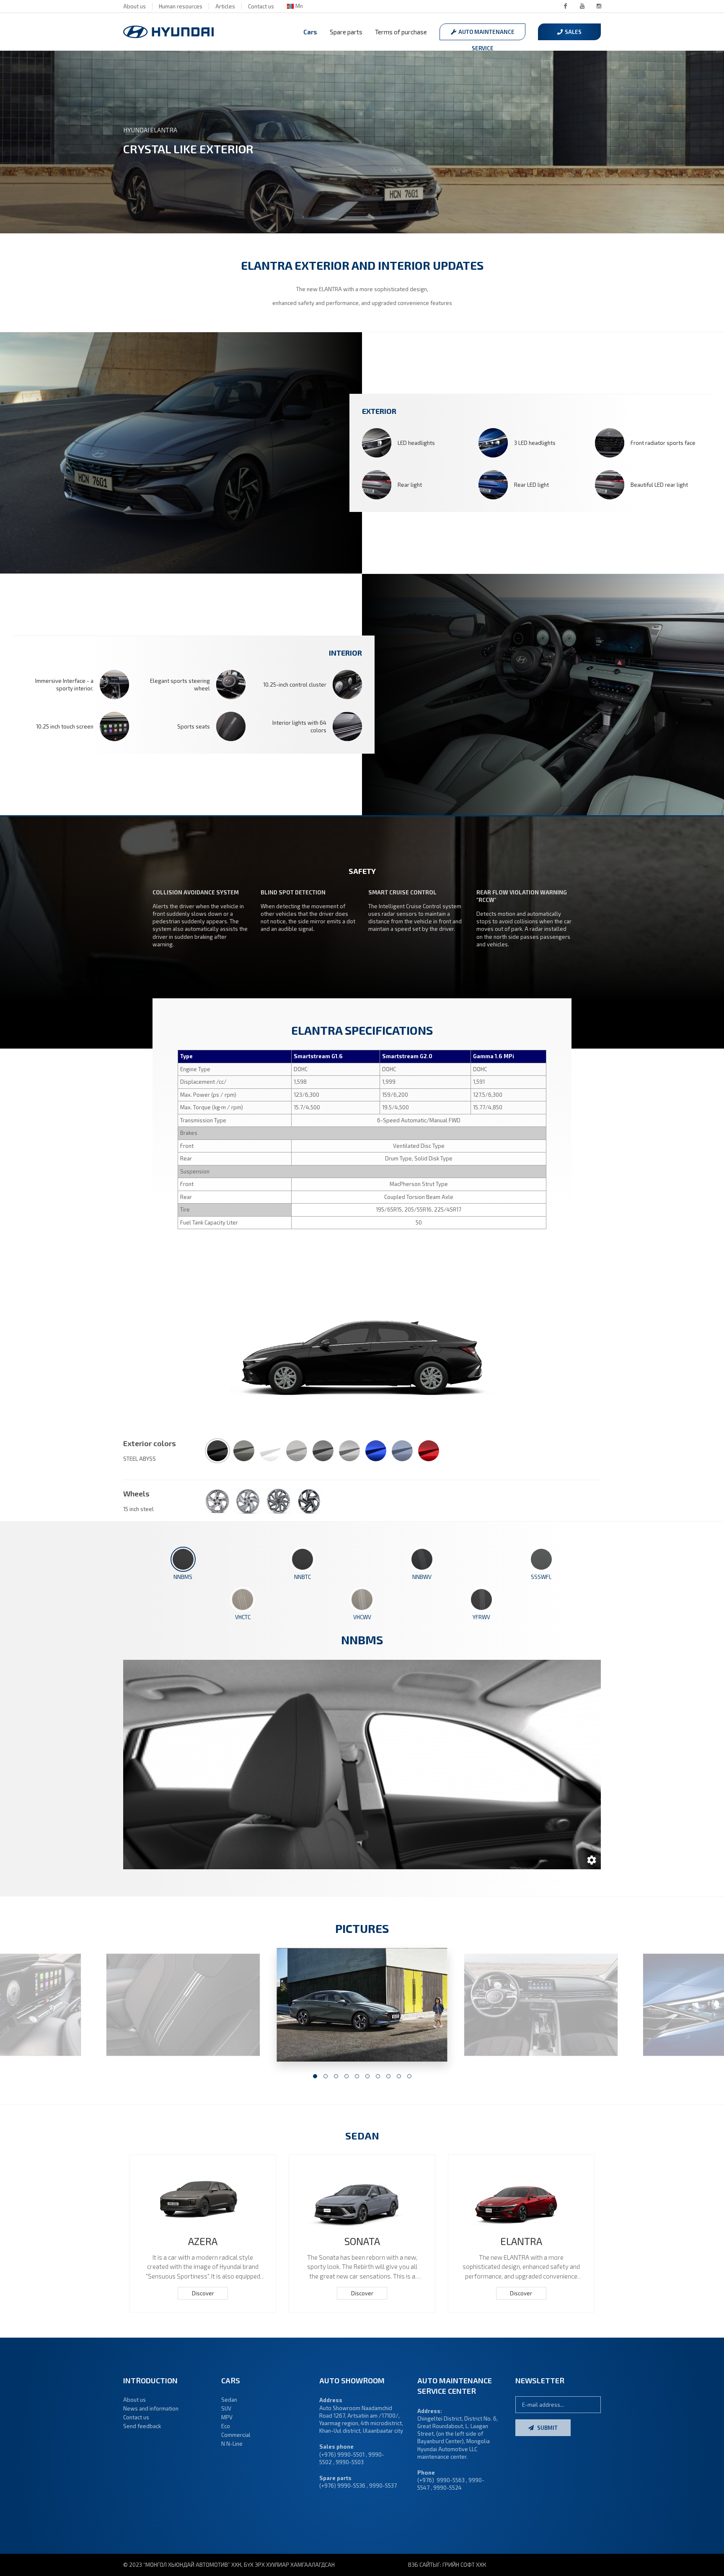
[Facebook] (565, 6)
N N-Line (232, 2444)
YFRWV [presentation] (481, 1617)
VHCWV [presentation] (362, 1617)
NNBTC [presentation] (303, 1577)
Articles (225, 6)
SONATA (362, 2241)
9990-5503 (350, 2462)
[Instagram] (599, 6)
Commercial (236, 2435)
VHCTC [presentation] (243, 1617)
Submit (547, 2428)
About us (134, 6)
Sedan (229, 2400)
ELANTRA (521, 2241)
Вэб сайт (420, 2565)
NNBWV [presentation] (422, 1577)
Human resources (181, 6)
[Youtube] (582, 6)
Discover (203, 2293)
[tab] (183, 1564)
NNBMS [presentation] (183, 1577)
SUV (226, 2408)
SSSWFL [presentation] (541, 1577)
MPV (227, 2417)
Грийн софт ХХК (464, 2565)
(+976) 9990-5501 (342, 2455)
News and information (151, 2408)
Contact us (261, 6)
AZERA (203, 2241)
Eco (226, 2426)
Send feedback (142, 2426)
